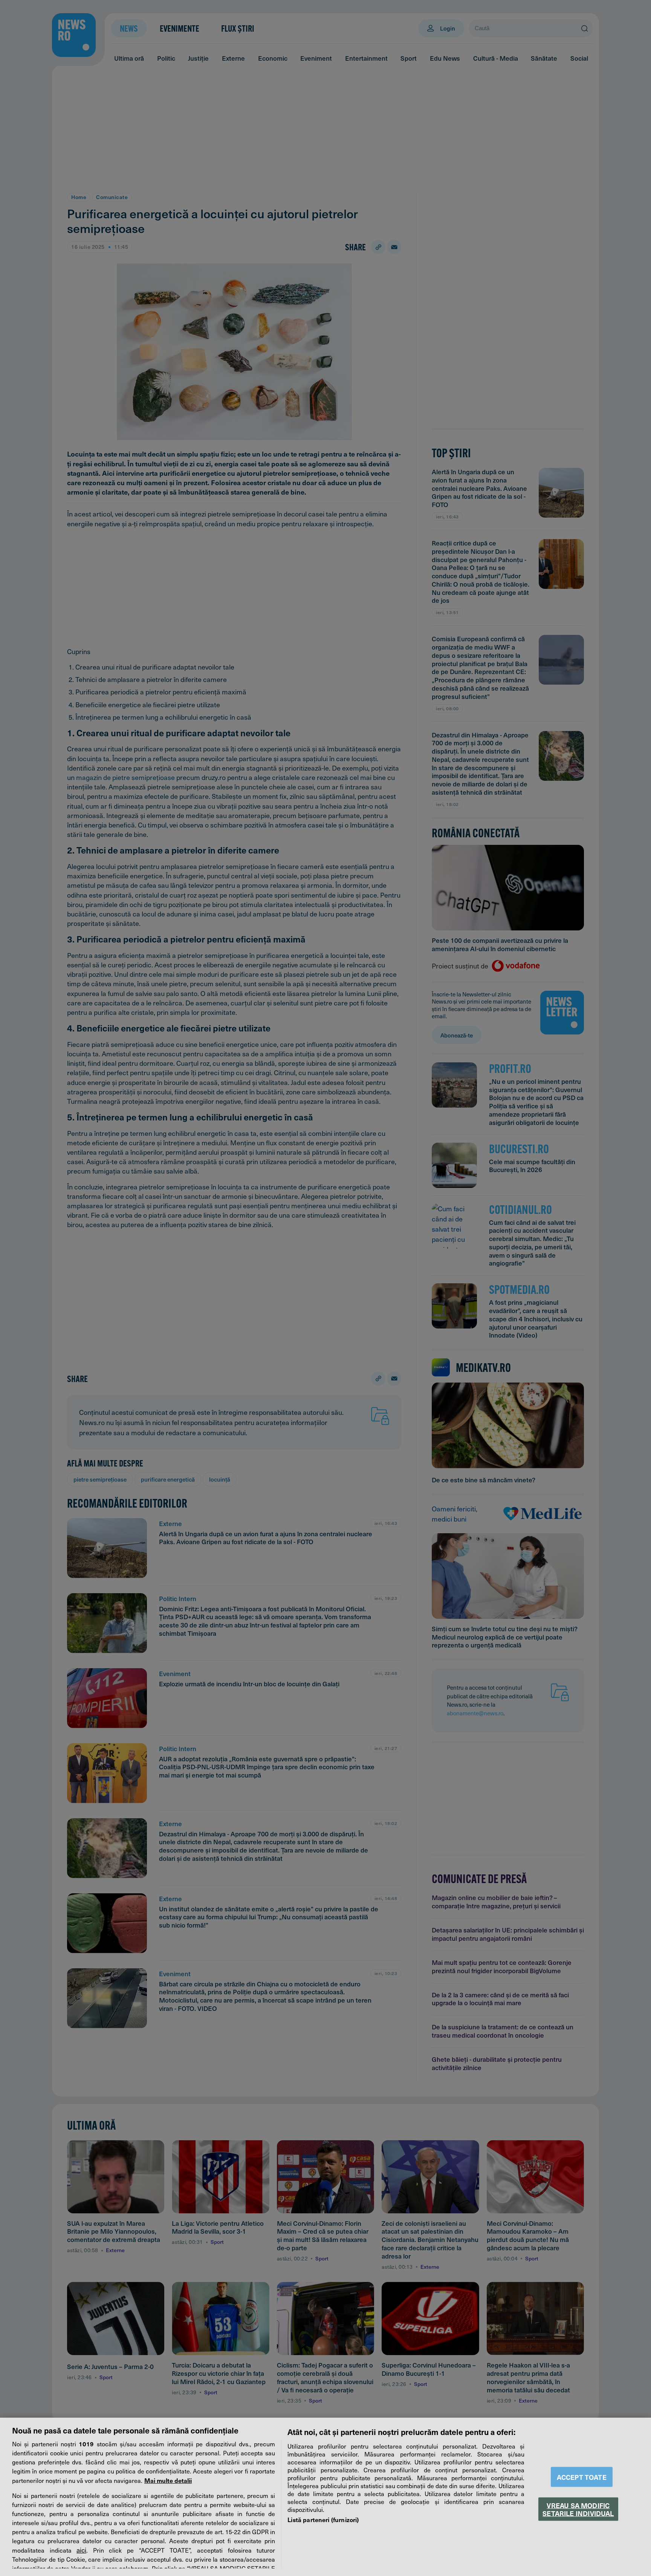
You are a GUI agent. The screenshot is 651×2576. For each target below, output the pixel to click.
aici (81, 2550)
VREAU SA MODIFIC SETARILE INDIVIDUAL (578, 2509)
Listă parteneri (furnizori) (323, 2519)
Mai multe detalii (168, 2480)
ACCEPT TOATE (582, 2477)
